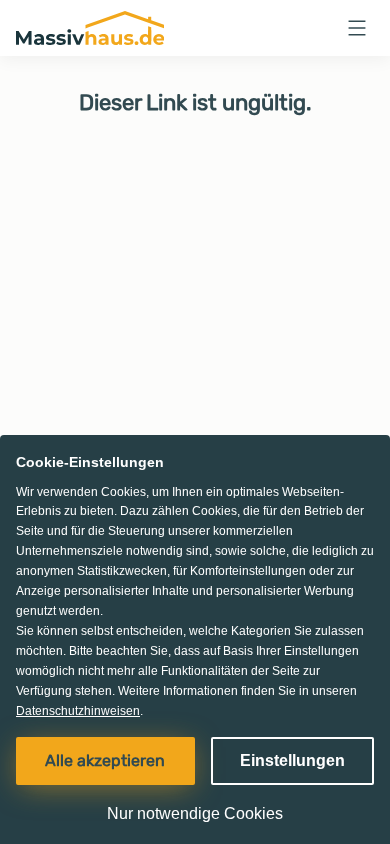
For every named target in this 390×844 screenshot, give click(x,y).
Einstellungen (292, 760)
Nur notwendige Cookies (195, 813)
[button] (357, 28)
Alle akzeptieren (105, 760)
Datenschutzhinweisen (78, 711)
